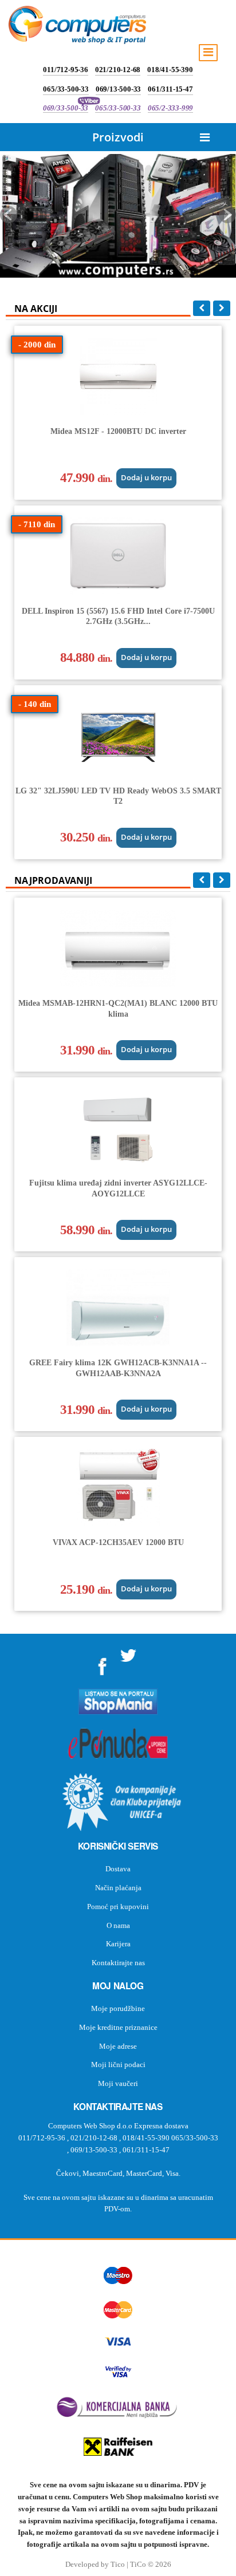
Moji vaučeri (118, 2083)
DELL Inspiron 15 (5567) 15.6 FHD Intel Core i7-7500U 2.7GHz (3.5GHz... (118, 616)
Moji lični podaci (118, 2065)
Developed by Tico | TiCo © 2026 (118, 2565)
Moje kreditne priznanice (118, 2027)
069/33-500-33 (66, 108)
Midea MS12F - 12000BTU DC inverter (118, 431)
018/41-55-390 (170, 70)
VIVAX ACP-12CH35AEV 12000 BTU (118, 1542)
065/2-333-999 (170, 108)
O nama (118, 1925)
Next (227, 215)
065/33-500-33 (66, 89)
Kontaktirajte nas (118, 1963)
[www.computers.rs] (77, 27)
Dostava (118, 1869)
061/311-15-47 (170, 89)
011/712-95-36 (65, 70)
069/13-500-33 (118, 89)
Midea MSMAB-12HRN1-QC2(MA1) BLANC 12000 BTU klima (118, 1008)
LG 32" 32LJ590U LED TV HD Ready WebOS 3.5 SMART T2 (118, 796)
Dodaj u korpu (146, 478)
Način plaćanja (118, 1888)
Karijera (118, 1944)
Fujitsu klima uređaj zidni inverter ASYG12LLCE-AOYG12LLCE (118, 1188)
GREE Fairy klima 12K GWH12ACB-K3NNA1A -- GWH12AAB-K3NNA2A (118, 1368)
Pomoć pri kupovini (118, 1907)
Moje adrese (118, 2046)
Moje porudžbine (118, 2008)
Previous (9, 215)
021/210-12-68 (118, 70)
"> (103, 1663)
